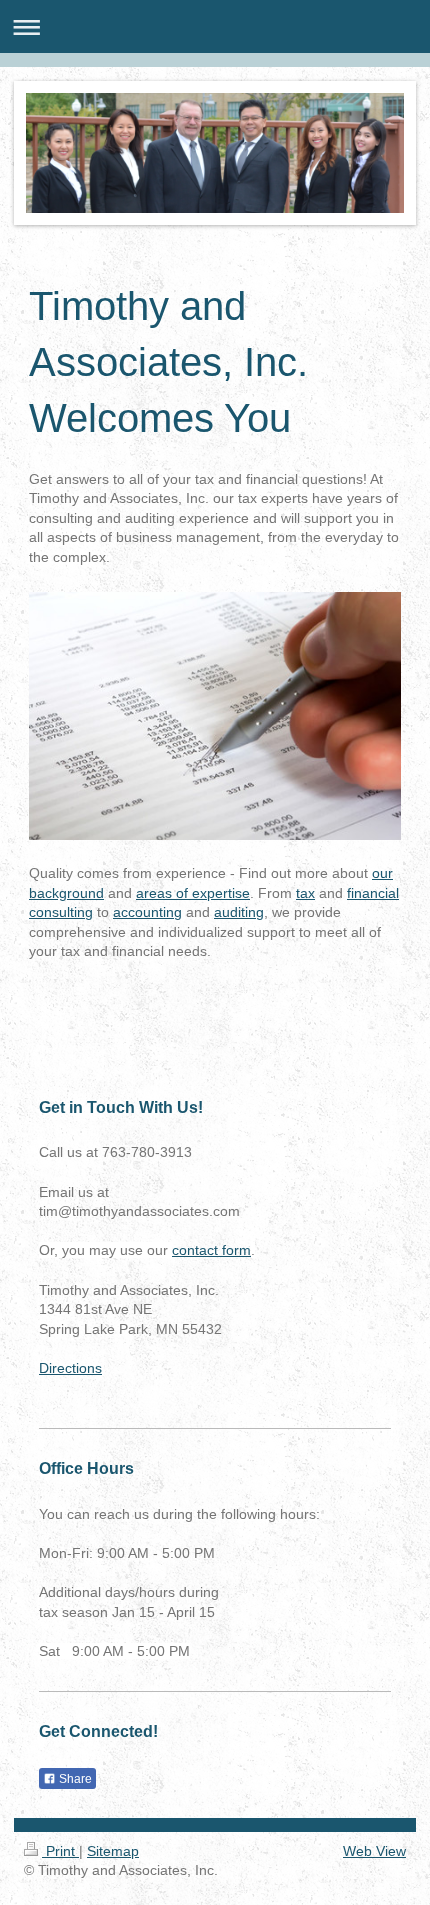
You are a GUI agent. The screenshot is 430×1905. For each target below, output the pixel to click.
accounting (147, 912)
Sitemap (113, 1851)
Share (74, 1779)
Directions (70, 1368)
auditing (239, 912)
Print (60, 1851)
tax (305, 893)
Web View (374, 1851)
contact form (211, 1250)
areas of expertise (193, 893)
